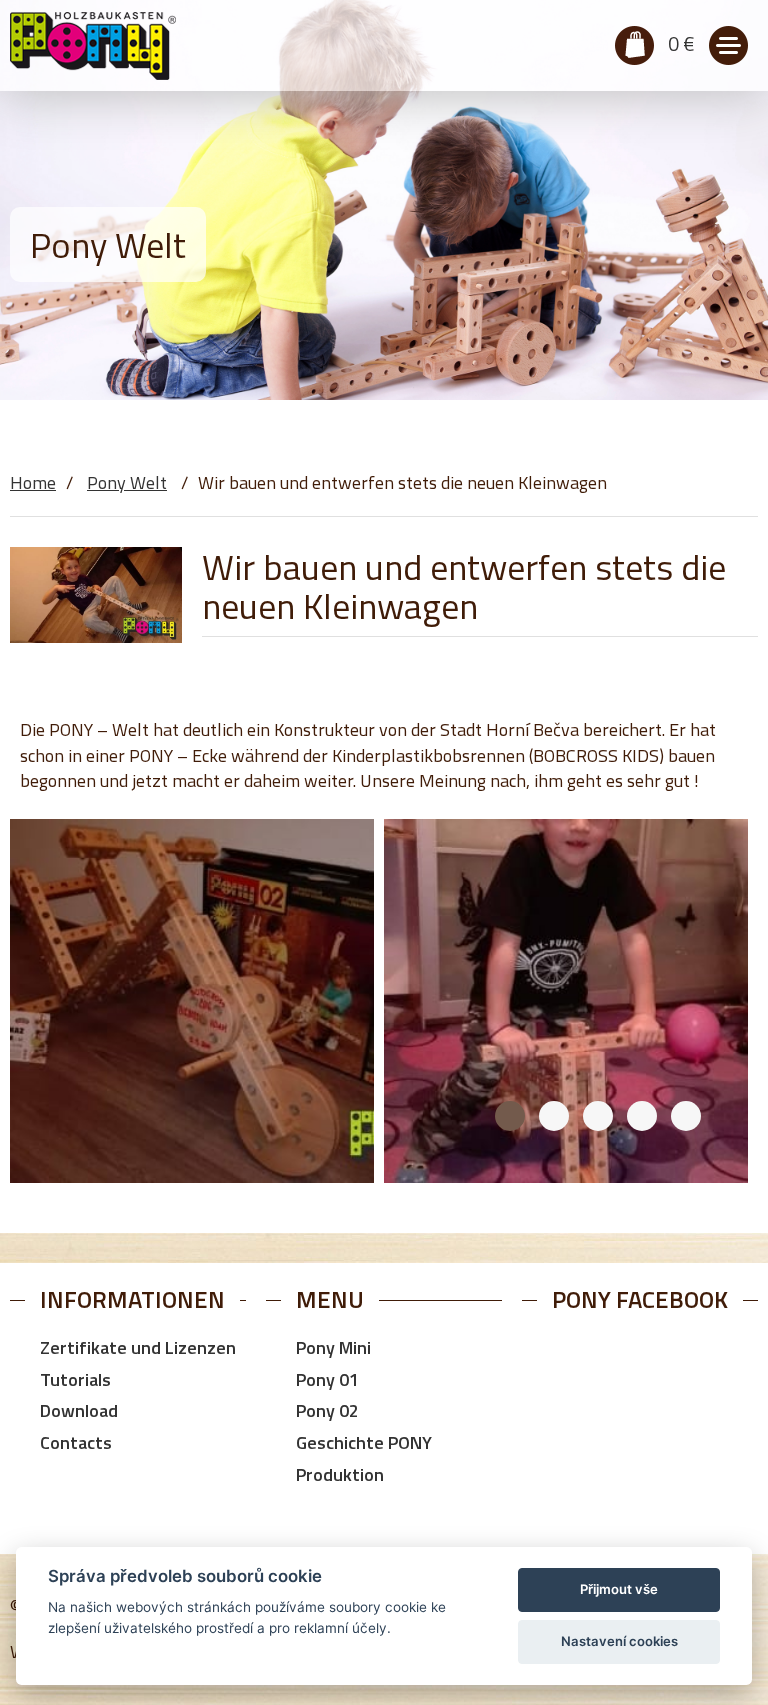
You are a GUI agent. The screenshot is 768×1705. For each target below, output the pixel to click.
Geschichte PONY (364, 1442)
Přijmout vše (619, 1589)
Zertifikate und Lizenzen (138, 1347)
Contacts (76, 1442)
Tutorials (75, 1379)
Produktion (340, 1474)
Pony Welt (127, 482)
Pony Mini (333, 1347)
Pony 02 (327, 1410)
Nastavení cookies (619, 1641)
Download (79, 1410)
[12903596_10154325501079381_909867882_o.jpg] (566, 1001)
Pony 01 (327, 1379)
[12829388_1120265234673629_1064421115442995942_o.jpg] (192, 1001)
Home (33, 482)
